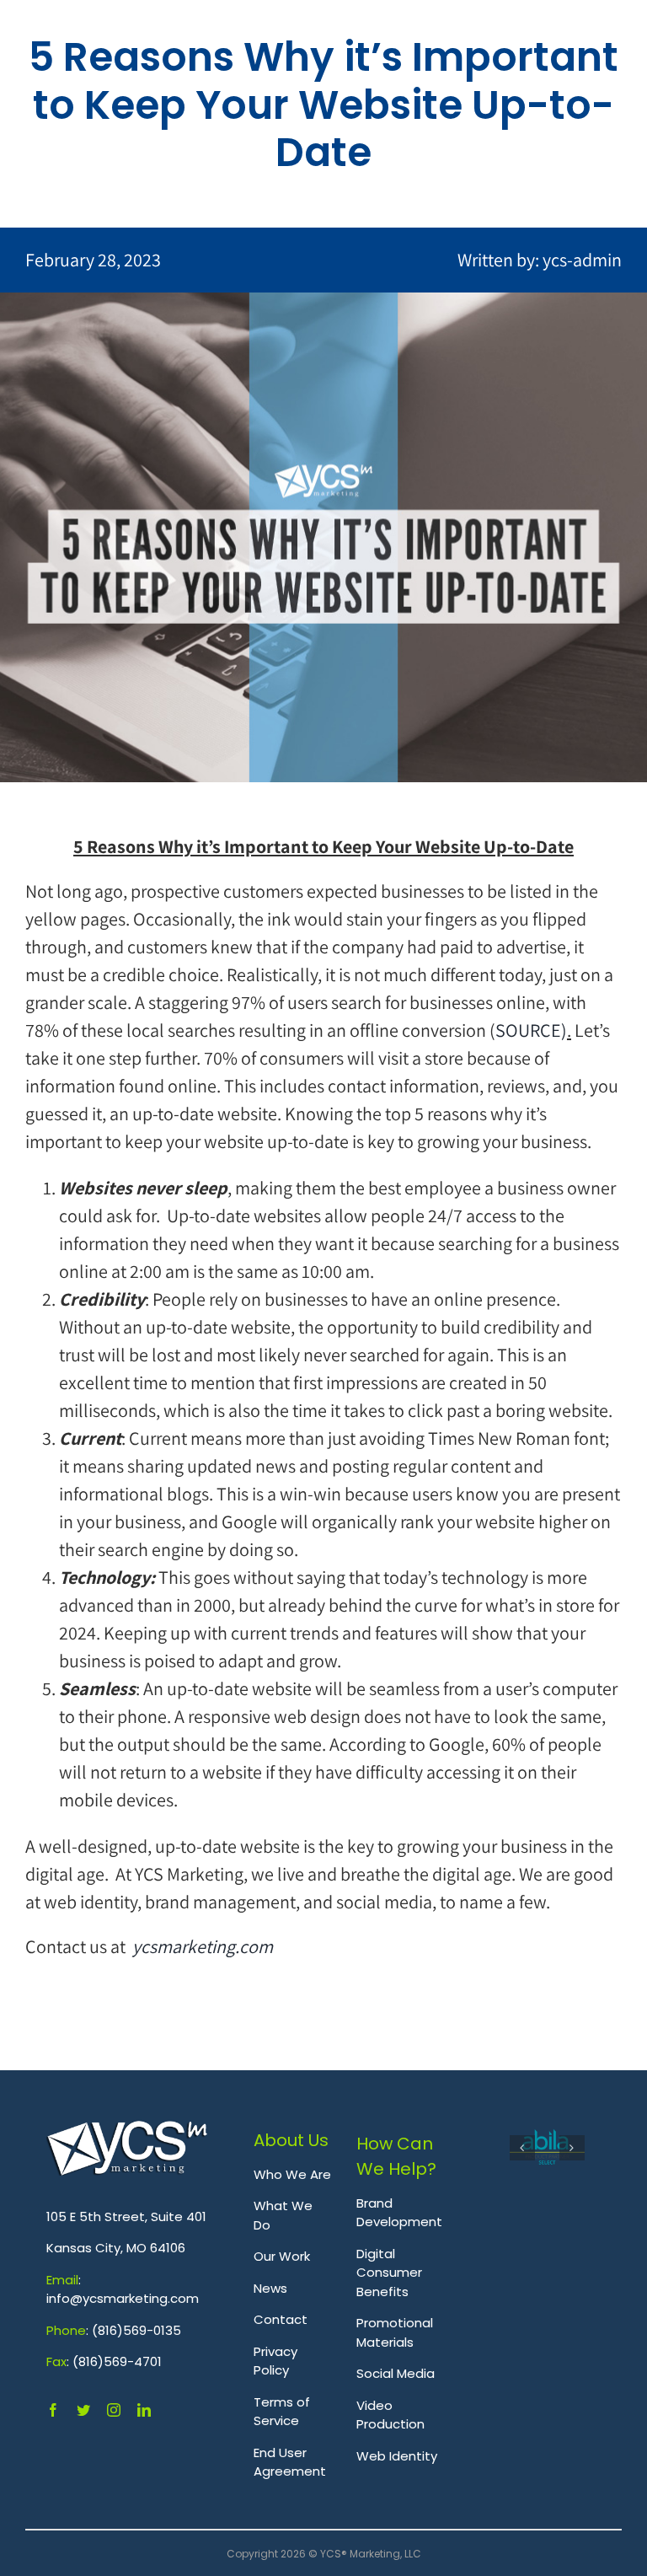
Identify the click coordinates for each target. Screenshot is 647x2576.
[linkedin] (144, 2410)
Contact (281, 2319)
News (270, 2288)
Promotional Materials (395, 2332)
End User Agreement (290, 2462)
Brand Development (399, 2213)
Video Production (390, 2415)
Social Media (396, 2373)
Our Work (282, 2256)
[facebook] (53, 2410)
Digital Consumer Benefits (389, 2273)
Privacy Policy (275, 2361)
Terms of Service (282, 2412)
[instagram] (114, 2410)
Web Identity (397, 2456)
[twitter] (83, 2410)
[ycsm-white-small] (127, 2130)
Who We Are (292, 2174)
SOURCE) (531, 1030)
